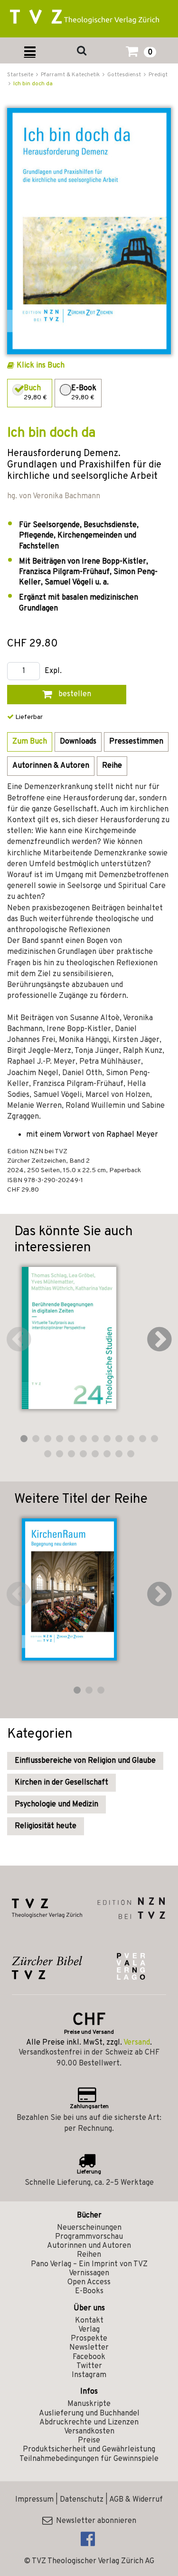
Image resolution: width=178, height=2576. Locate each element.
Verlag (89, 2330)
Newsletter (89, 2348)
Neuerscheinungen (89, 2228)
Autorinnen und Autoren (89, 2246)
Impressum (34, 2500)
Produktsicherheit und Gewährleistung (89, 2450)
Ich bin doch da (33, 84)
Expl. (53, 671)
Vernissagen (89, 2273)
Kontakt (89, 2321)
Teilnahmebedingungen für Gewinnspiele (89, 2459)
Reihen (89, 2255)
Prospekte (89, 2339)
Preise (89, 2441)
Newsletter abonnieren (94, 2521)
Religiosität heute (46, 1826)
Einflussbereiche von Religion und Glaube (85, 1761)
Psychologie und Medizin (56, 1804)
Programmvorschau (89, 2237)
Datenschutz (82, 2500)
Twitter (89, 2366)
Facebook (89, 2357)
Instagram (89, 2375)
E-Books (89, 2291)
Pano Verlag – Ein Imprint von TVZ (89, 2264)
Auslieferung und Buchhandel (89, 2414)
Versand (137, 2043)
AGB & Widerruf (136, 2500)
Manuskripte (89, 2404)
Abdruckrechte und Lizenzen (89, 2423)
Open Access (89, 2282)
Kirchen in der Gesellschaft (61, 1783)
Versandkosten (89, 2432)
